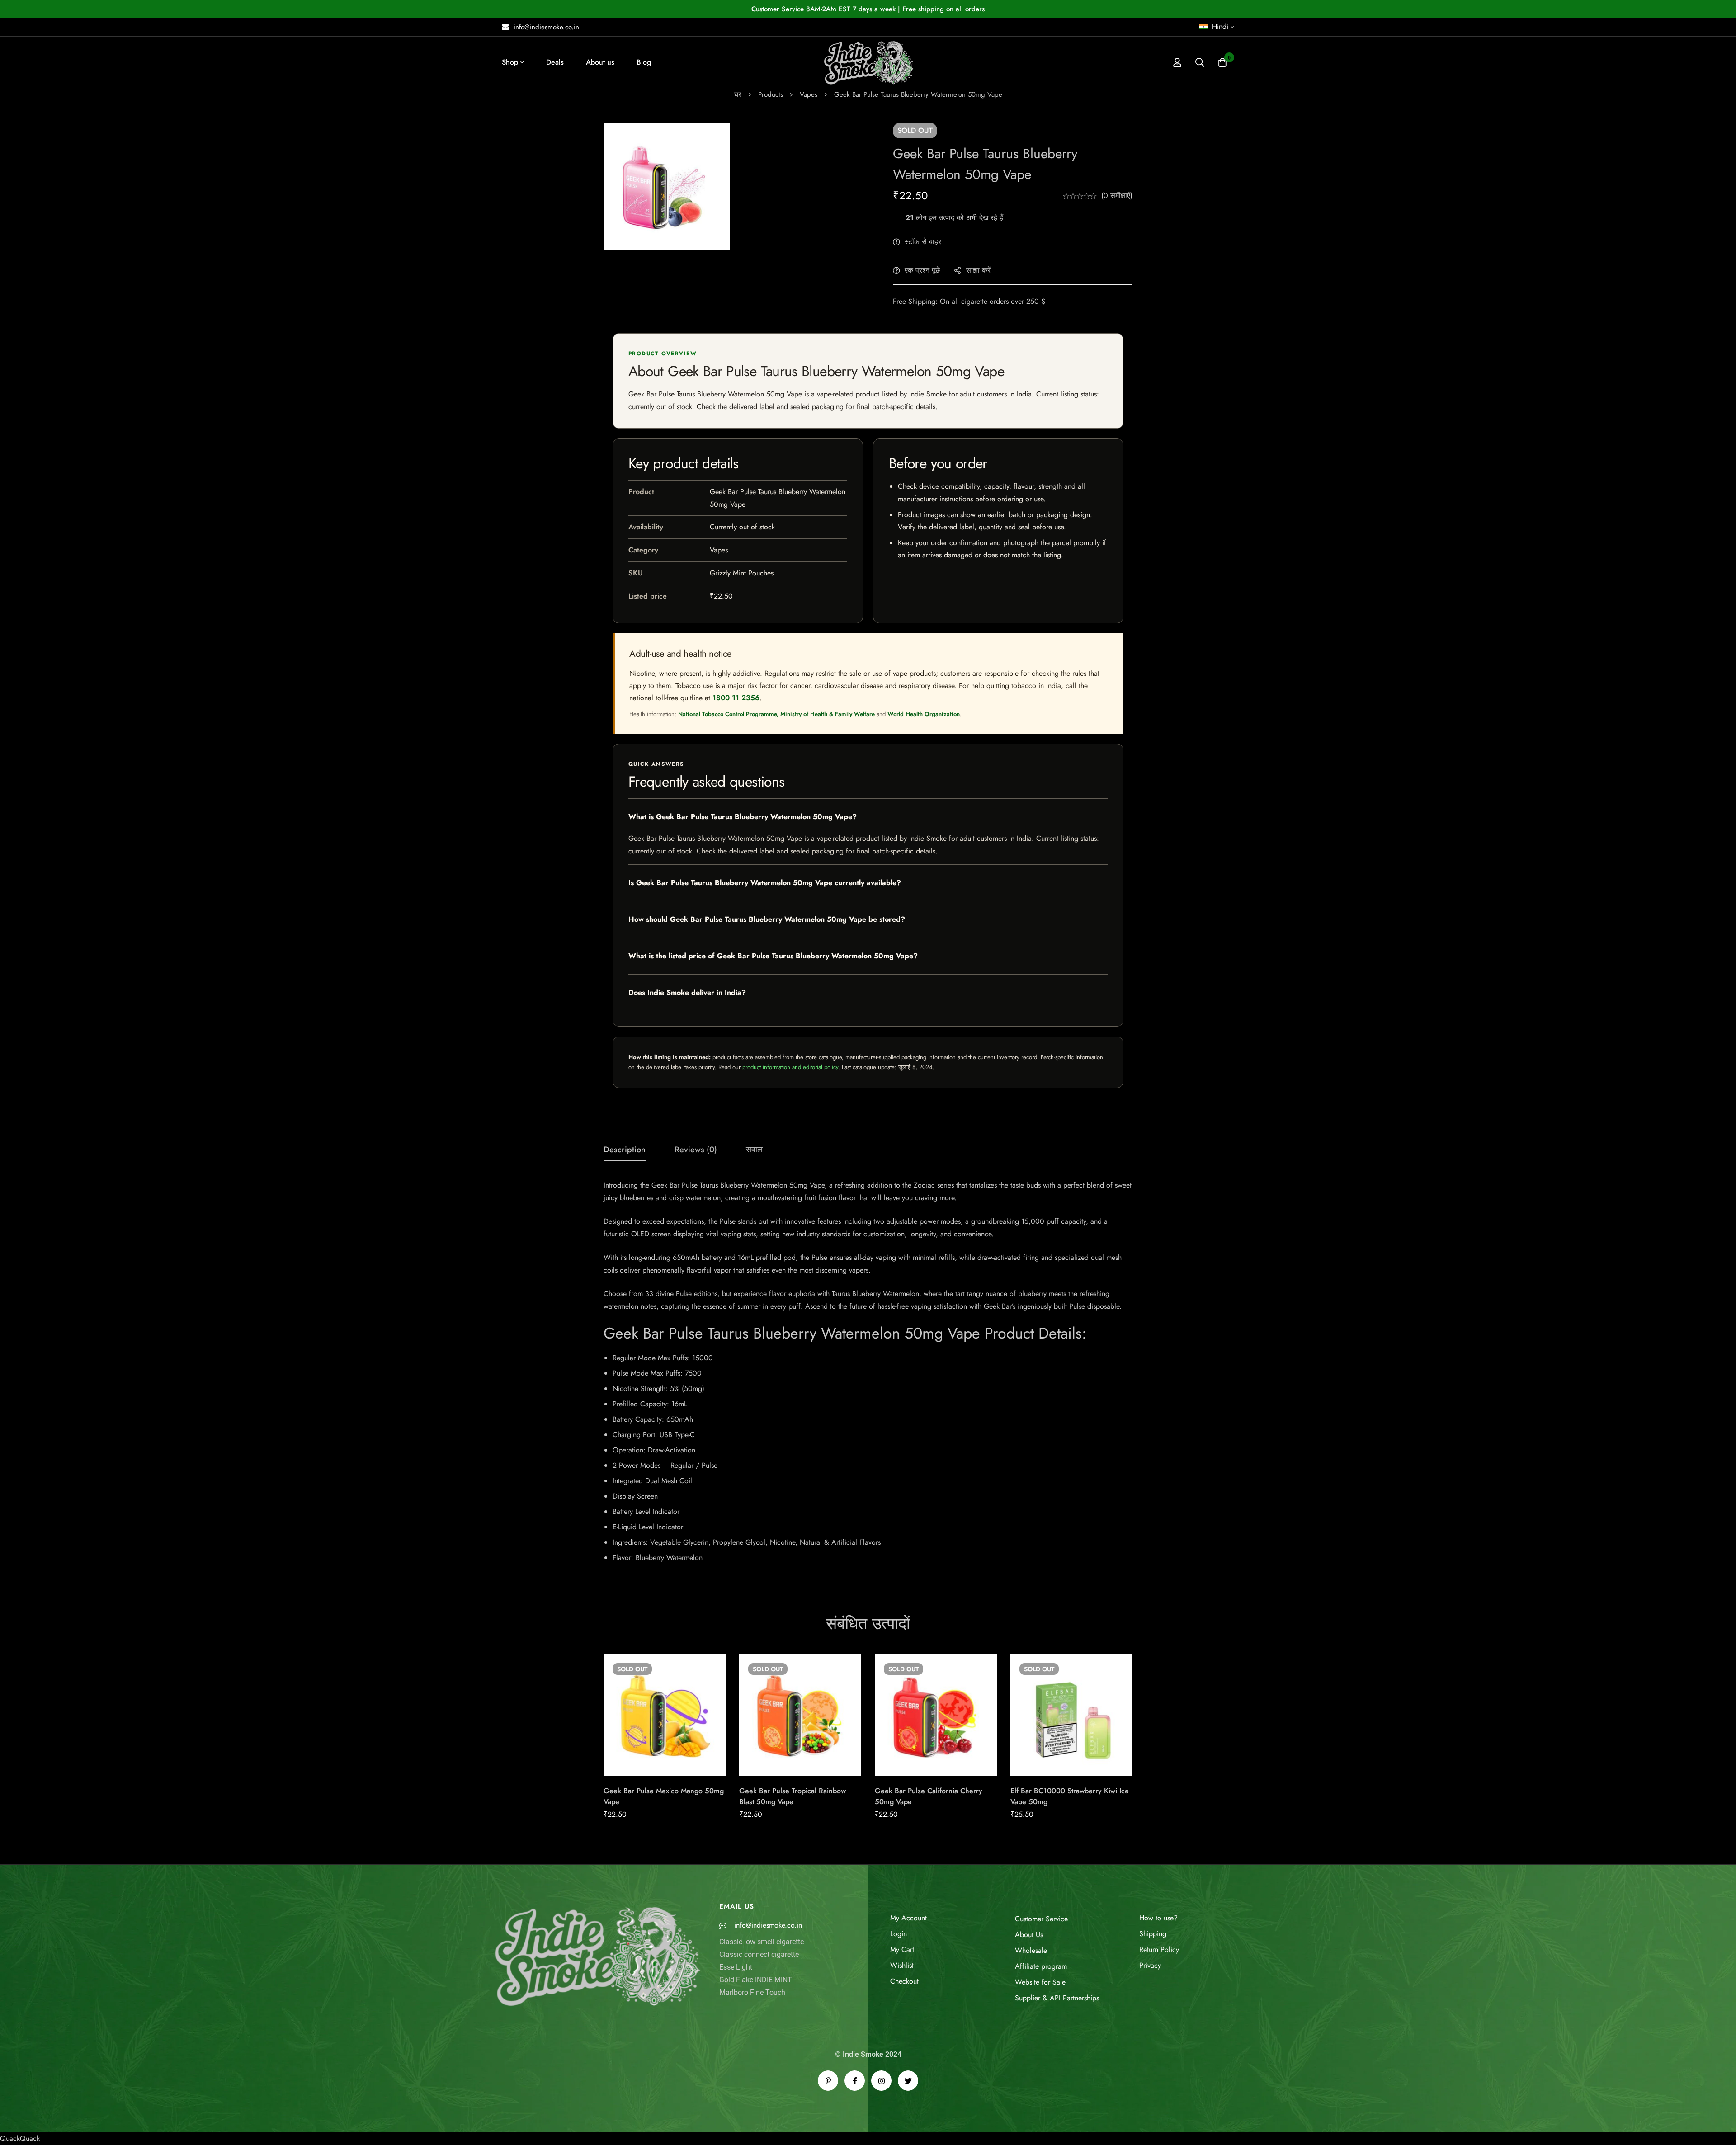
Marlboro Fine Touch (752, 1992)
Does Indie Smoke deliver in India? (687, 992)
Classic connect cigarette (759, 1954)
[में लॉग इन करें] (1177, 62)
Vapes (809, 94)
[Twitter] (908, 2081)
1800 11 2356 (736, 698)
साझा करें (978, 270)
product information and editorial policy (790, 1067)
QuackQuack (20, 2138)
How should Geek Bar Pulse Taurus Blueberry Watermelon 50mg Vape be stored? (767, 919)
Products (771, 94)
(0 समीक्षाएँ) (1117, 196)
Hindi (1220, 26)
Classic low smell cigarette (762, 1942)
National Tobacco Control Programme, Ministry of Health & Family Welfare (776, 714)
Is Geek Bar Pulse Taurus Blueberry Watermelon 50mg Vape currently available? (765, 883)
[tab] (625, 1150)
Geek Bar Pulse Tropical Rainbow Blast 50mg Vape (793, 1796)
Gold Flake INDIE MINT (756, 1980)
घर (738, 94)
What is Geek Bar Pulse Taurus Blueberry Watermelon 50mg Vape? (743, 817)
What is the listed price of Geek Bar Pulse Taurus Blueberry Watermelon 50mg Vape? (773, 956)
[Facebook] (855, 2081)
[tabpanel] (868, 1375)
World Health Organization (924, 714)
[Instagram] (881, 2081)
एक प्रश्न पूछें (922, 270)
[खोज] (1200, 62)
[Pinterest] (828, 2081)
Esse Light (736, 1967)
